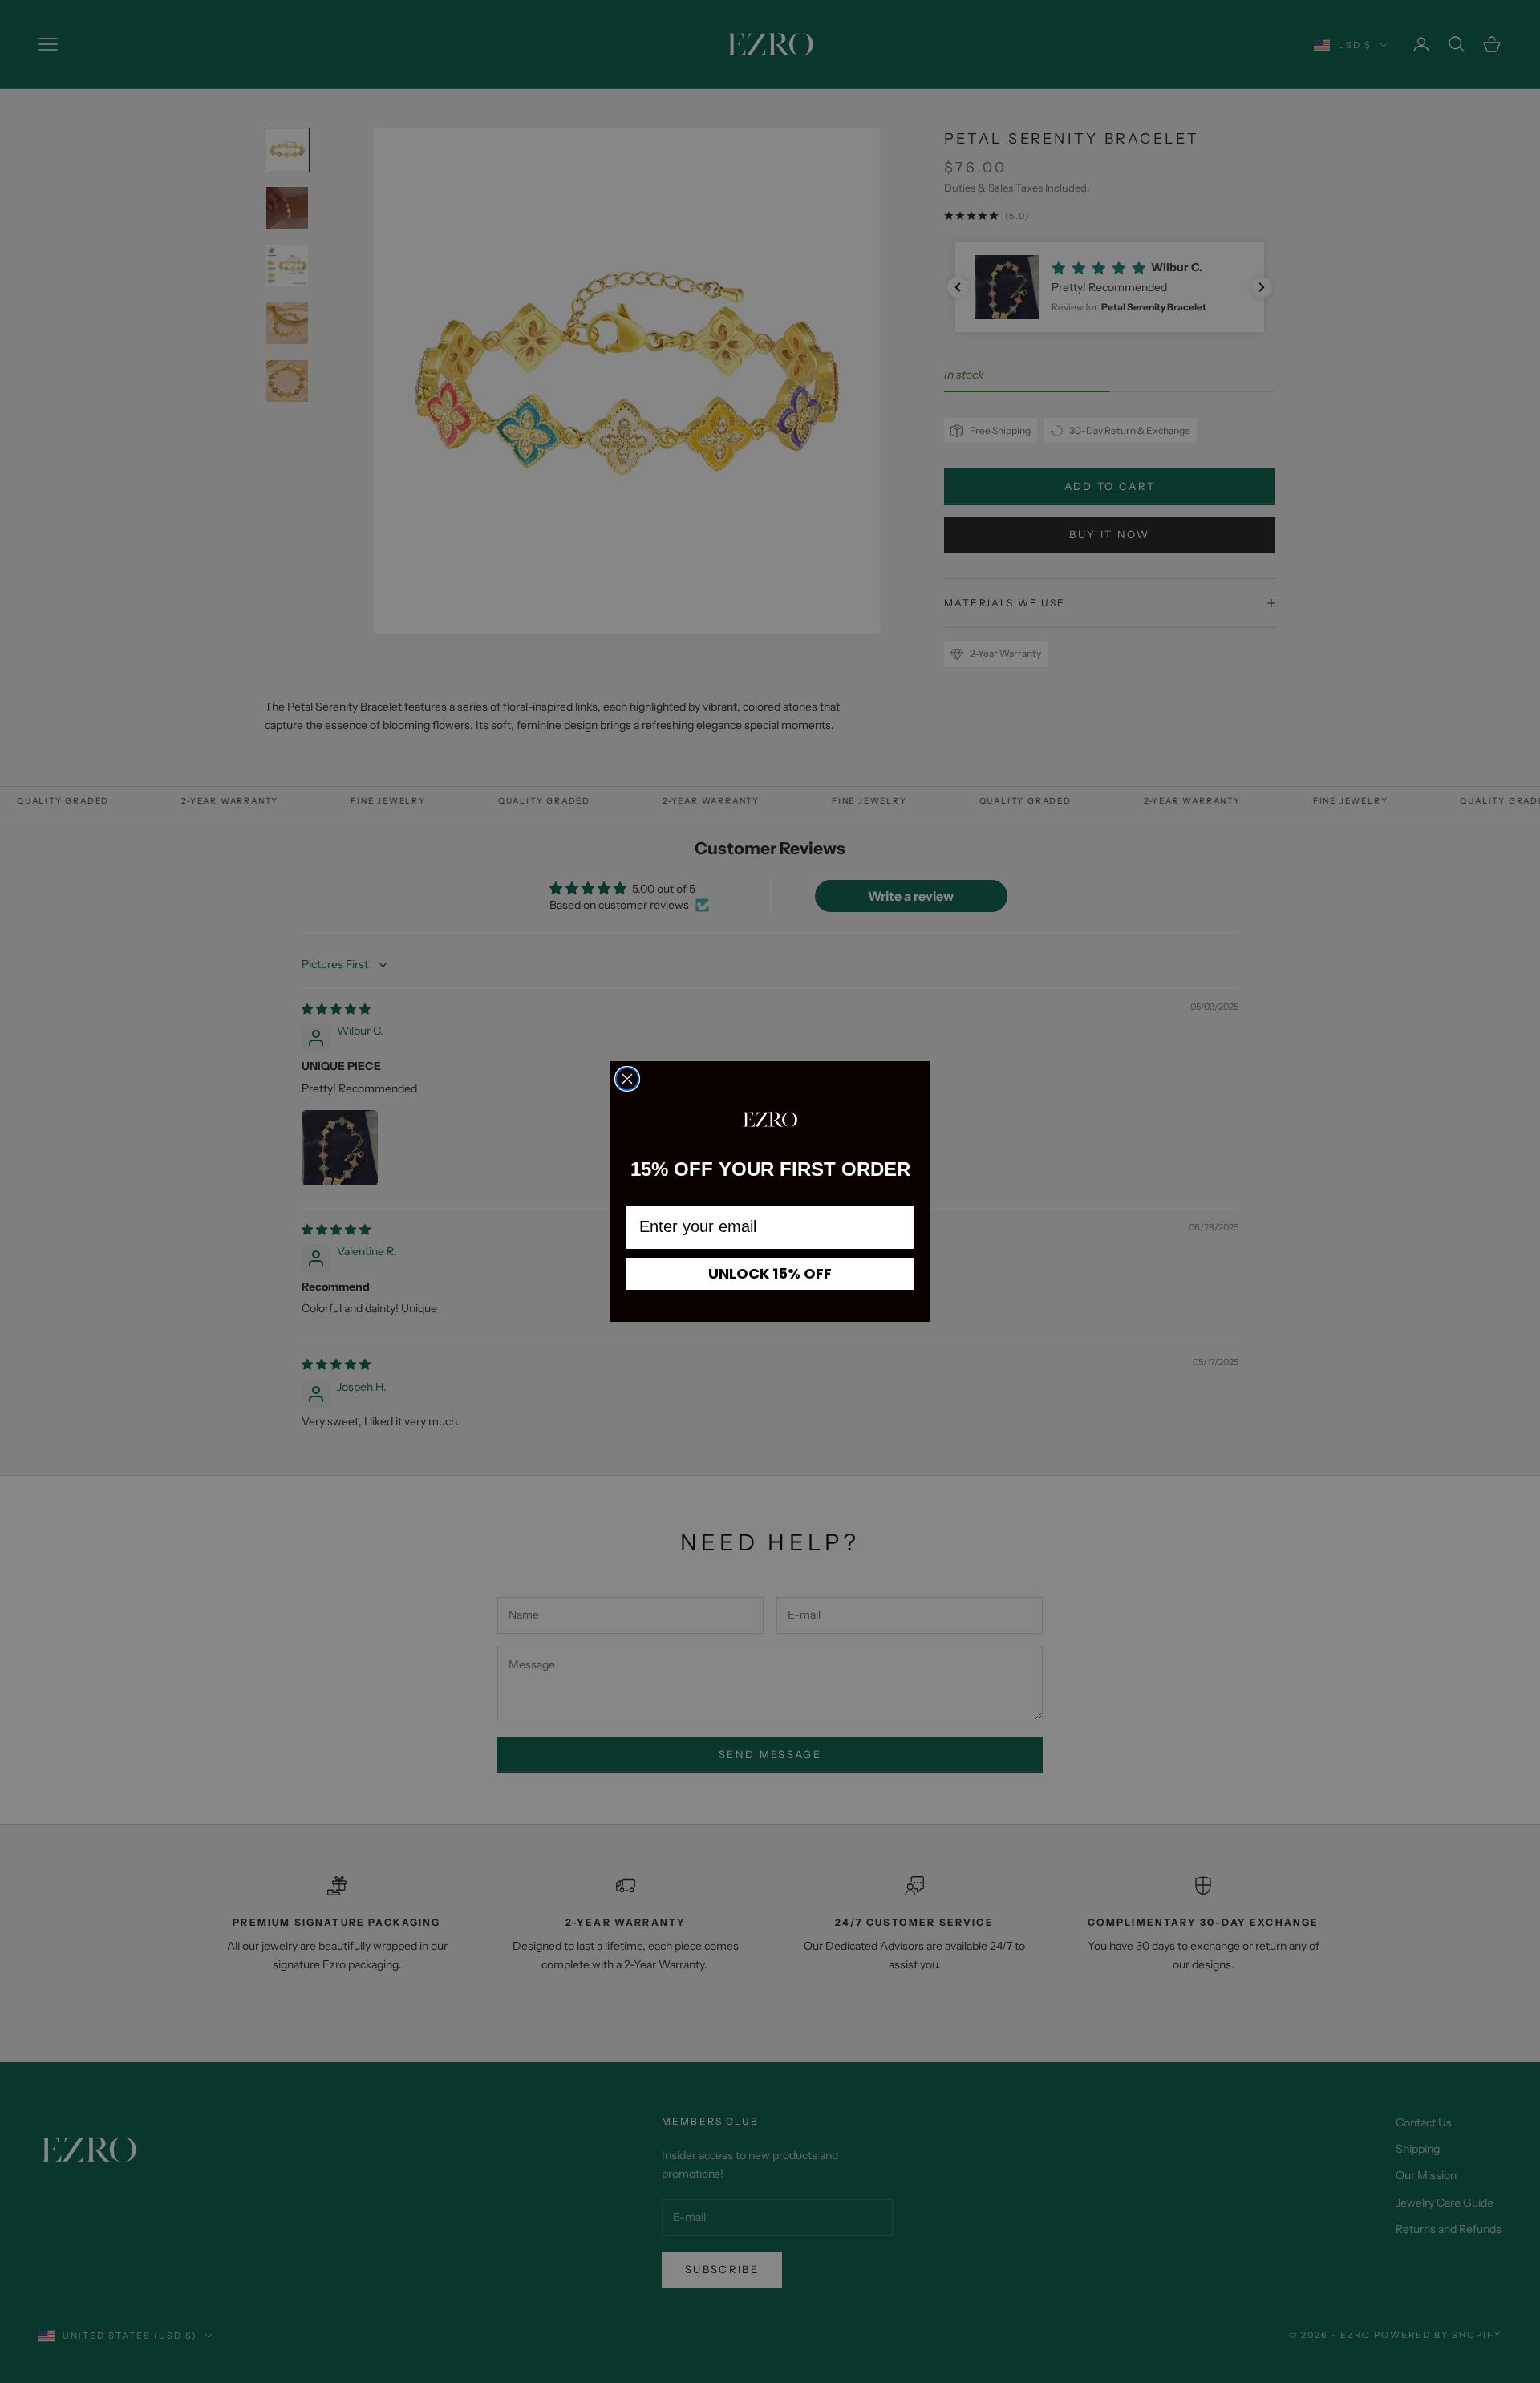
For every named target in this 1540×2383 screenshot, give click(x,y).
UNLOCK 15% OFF (770, 1273)
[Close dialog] (627, 1079)
